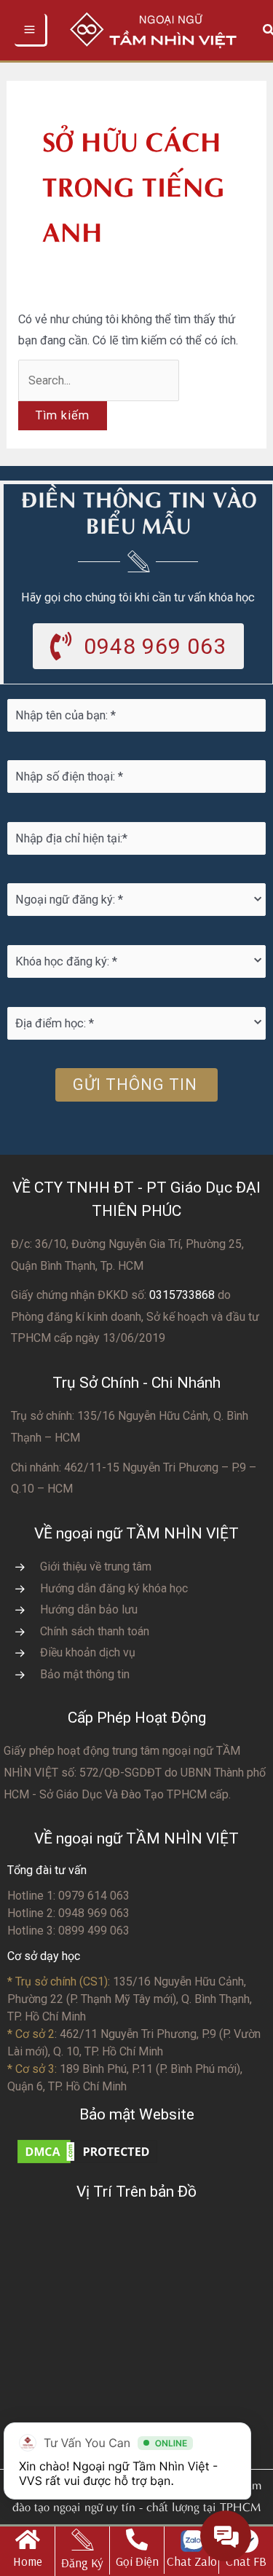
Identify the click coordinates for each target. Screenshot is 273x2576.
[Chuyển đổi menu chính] (31, 30)
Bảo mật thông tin (85, 1674)
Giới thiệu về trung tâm (96, 1566)
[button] (138, 646)
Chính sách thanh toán (95, 1631)
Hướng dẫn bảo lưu (89, 1609)
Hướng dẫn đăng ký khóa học (114, 1588)
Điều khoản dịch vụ (88, 1652)
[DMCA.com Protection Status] (87, 2151)
